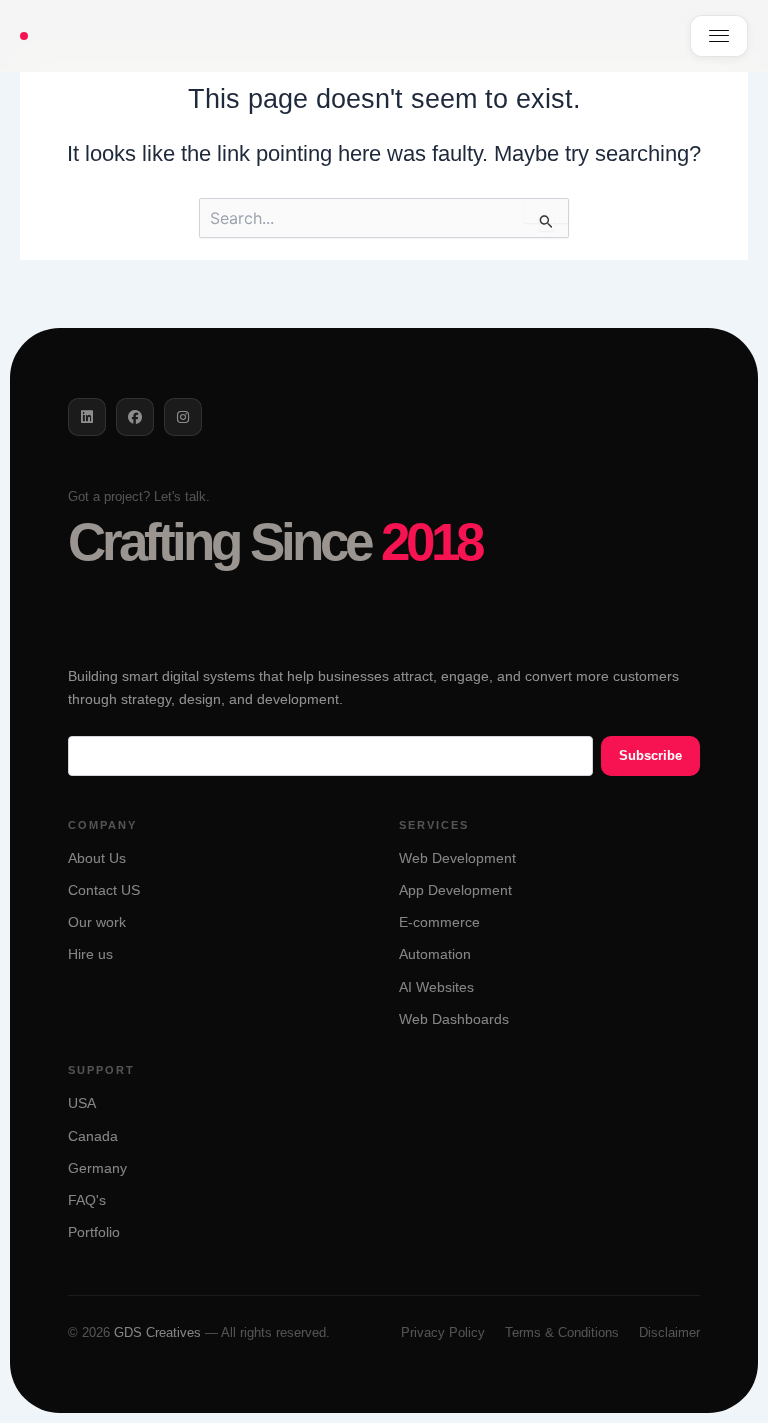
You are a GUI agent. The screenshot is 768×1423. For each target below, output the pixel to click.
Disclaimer (669, 1332)
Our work (97, 922)
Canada (93, 1136)
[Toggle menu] (719, 36)
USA (82, 1103)
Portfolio (94, 1232)
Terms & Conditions (562, 1332)
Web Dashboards (454, 1019)
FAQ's (87, 1200)
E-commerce (439, 922)
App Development (455, 890)
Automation (435, 954)
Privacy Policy (443, 1332)
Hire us (90, 954)
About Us (97, 858)
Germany (97, 1168)
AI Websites (436, 987)
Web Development (457, 858)
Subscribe (650, 755)
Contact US (104, 890)
